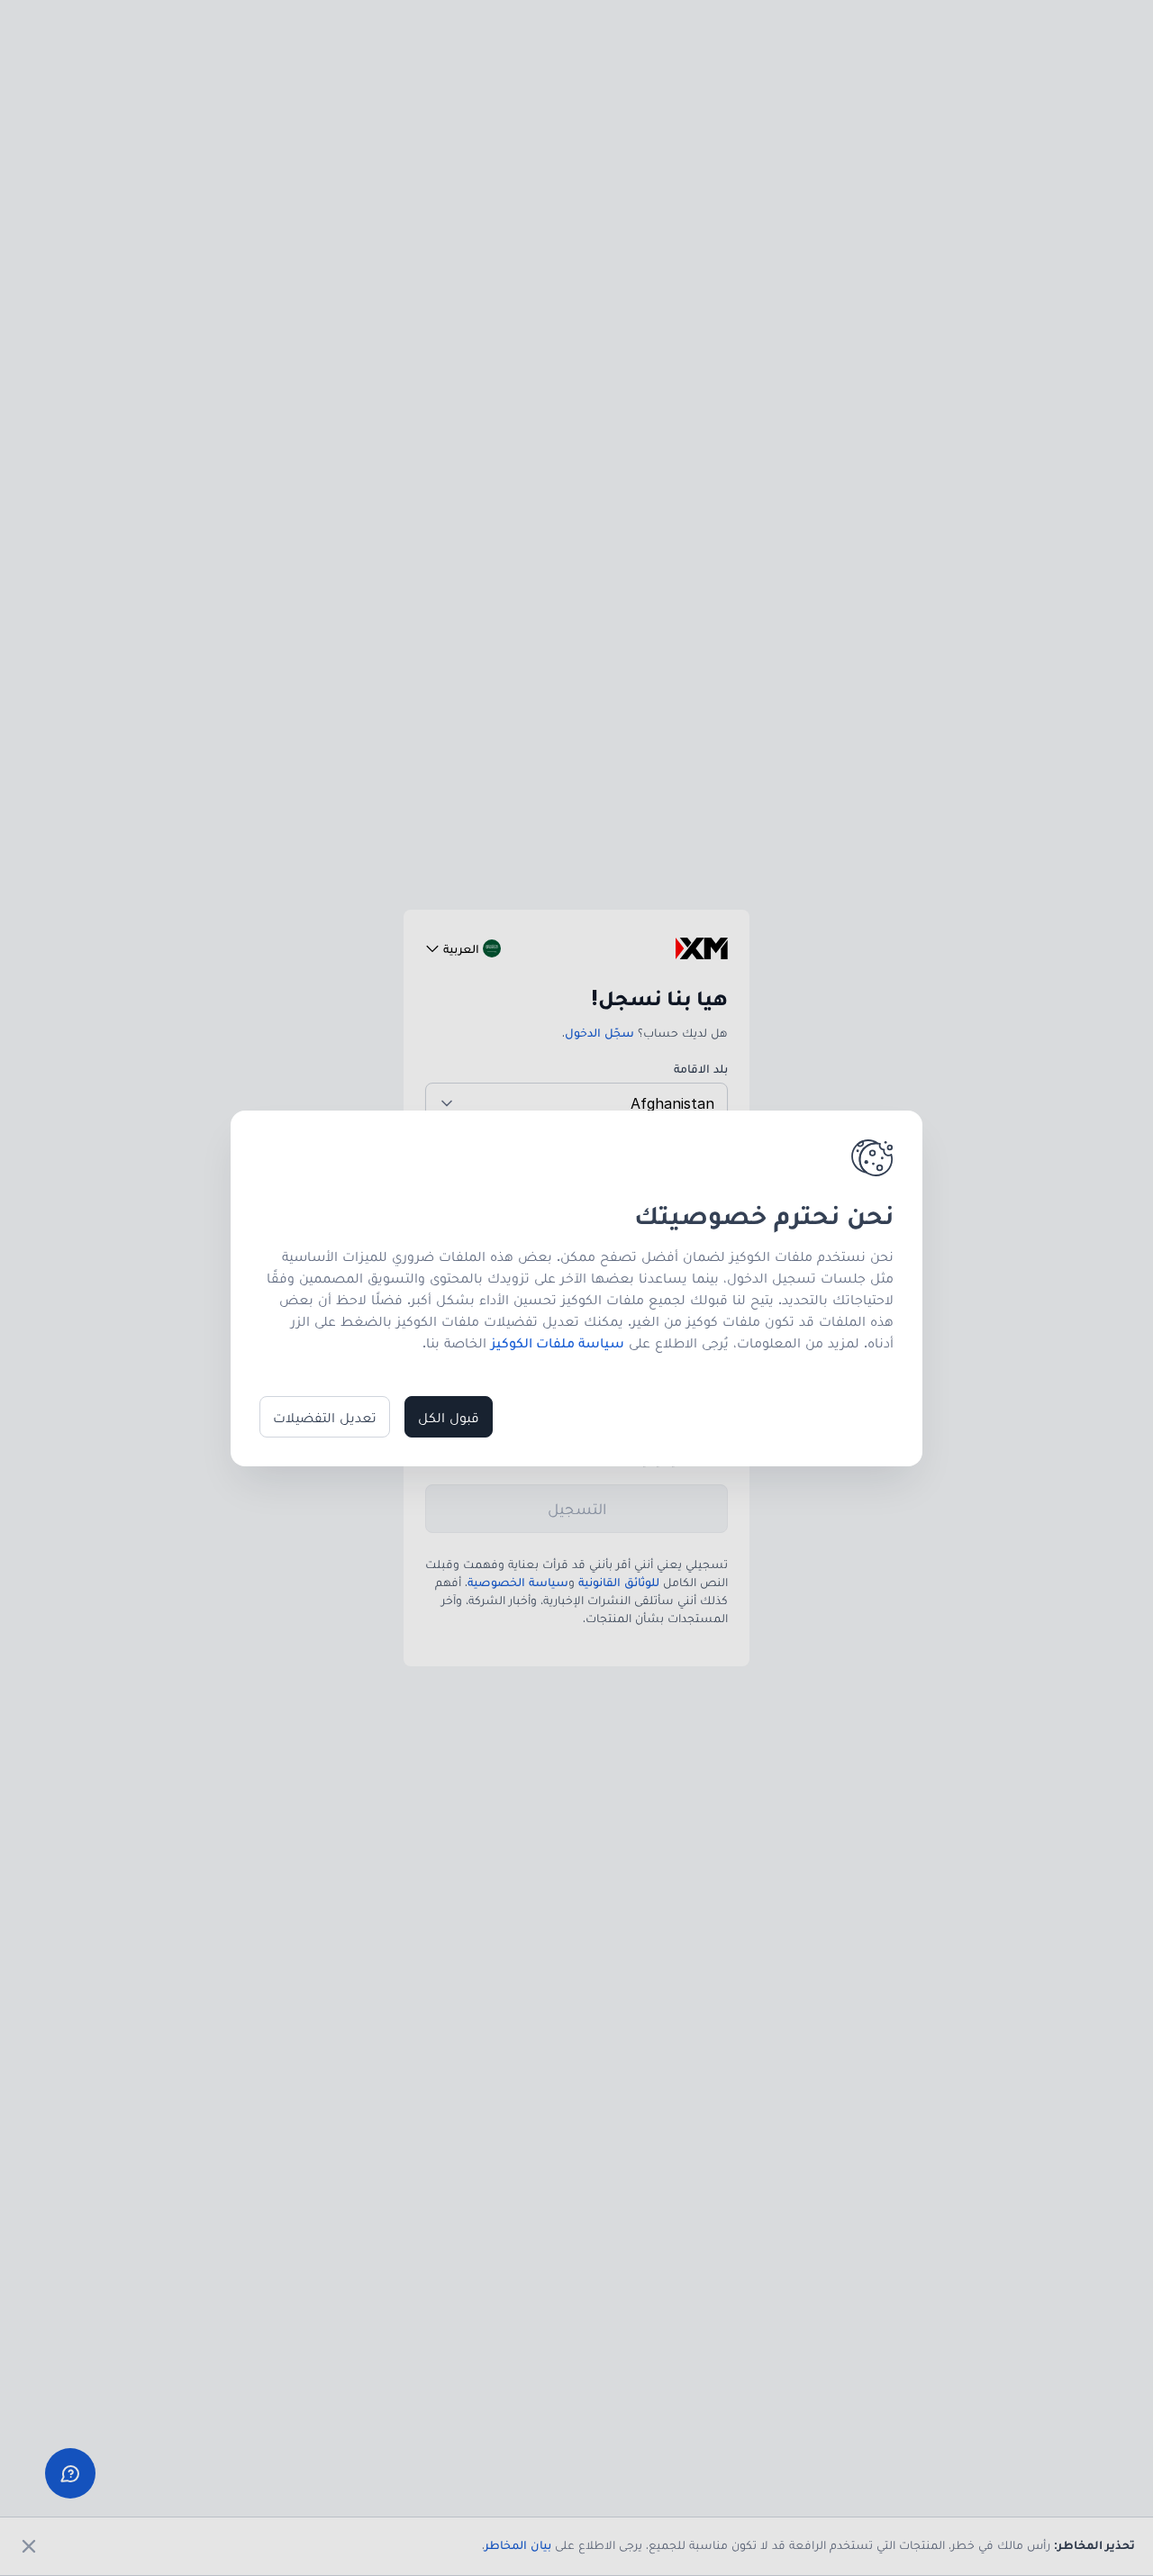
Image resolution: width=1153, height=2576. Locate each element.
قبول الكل (449, 1417)
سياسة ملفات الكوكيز (558, 1342)
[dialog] (576, 1288)
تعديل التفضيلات (325, 1417)
